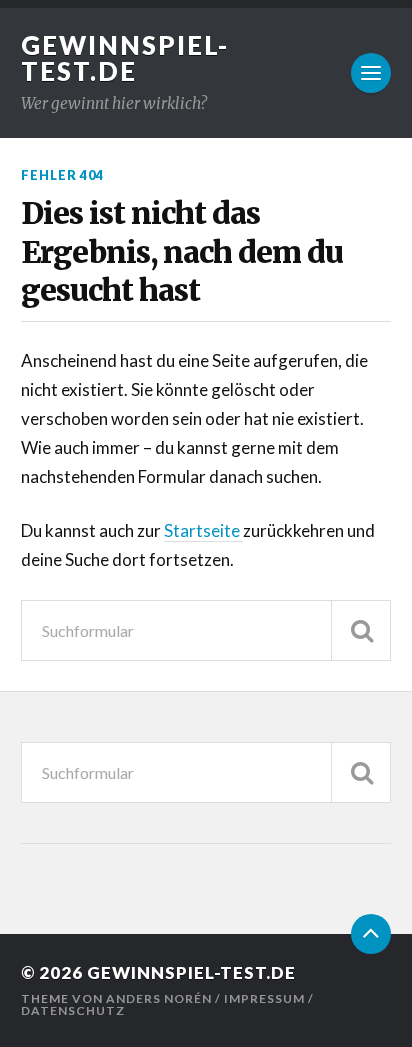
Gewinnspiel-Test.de (125, 58)
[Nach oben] (371, 934)
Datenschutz (73, 1010)
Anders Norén (159, 998)
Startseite (203, 530)
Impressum (264, 998)
